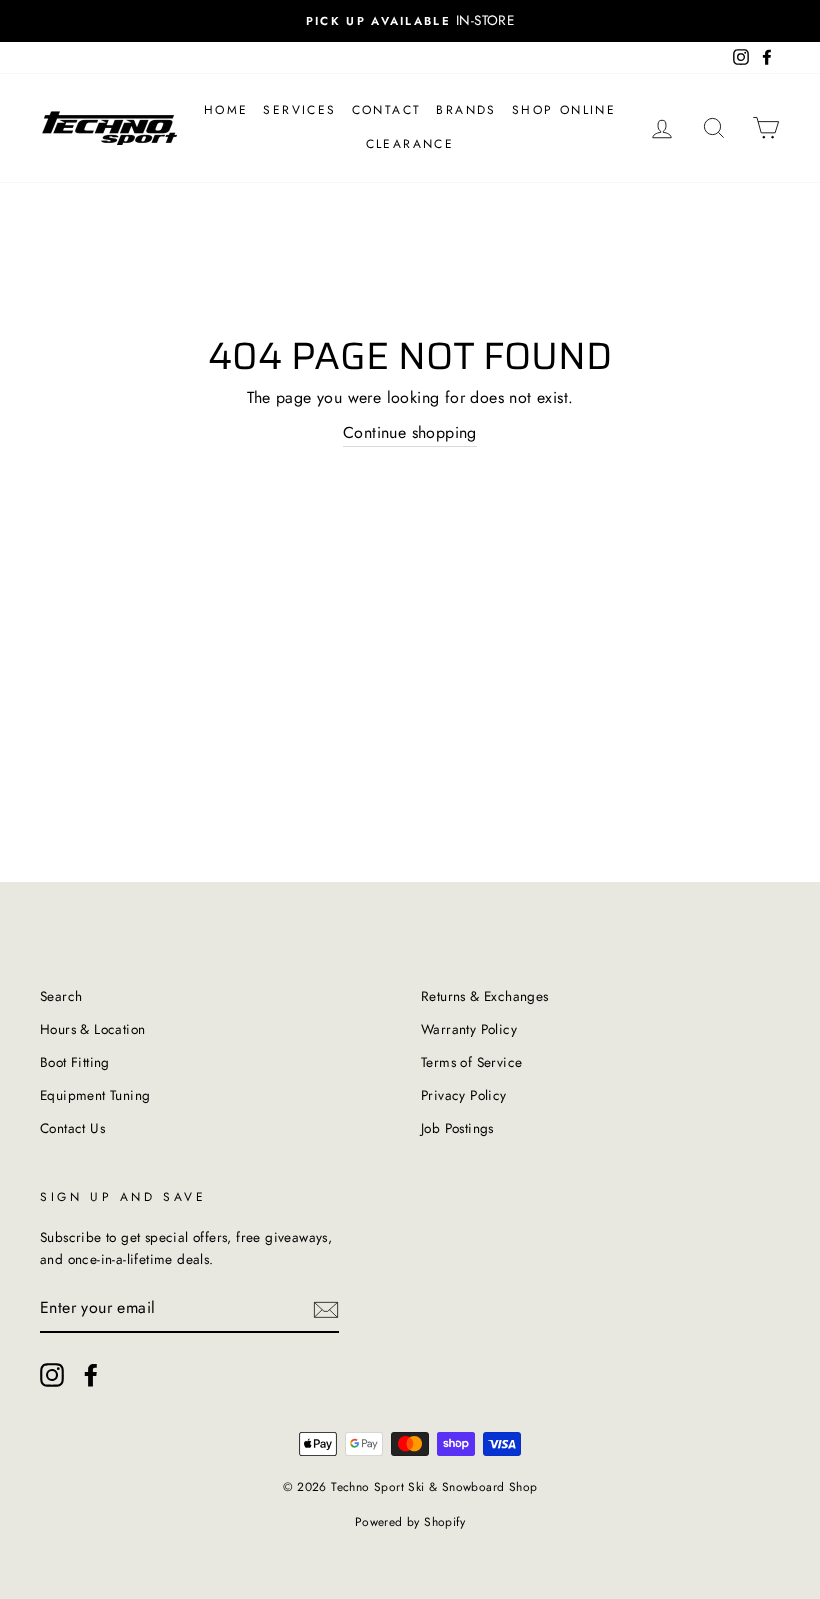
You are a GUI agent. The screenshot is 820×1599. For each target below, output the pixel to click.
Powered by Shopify (410, 1522)
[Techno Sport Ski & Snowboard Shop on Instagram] (52, 1375)
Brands (466, 110)
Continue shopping (410, 432)
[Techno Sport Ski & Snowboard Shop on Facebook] (91, 1375)
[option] (410, 21)
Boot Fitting (75, 1062)
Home (226, 110)
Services (299, 110)
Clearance (410, 144)
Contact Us (72, 1128)
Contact (387, 110)
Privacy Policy (464, 1095)
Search (61, 996)
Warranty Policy (469, 1029)
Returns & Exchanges (485, 996)
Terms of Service (471, 1062)
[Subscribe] (326, 1309)
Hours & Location (92, 1029)
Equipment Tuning (95, 1095)
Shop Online (564, 110)
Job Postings (457, 1128)
